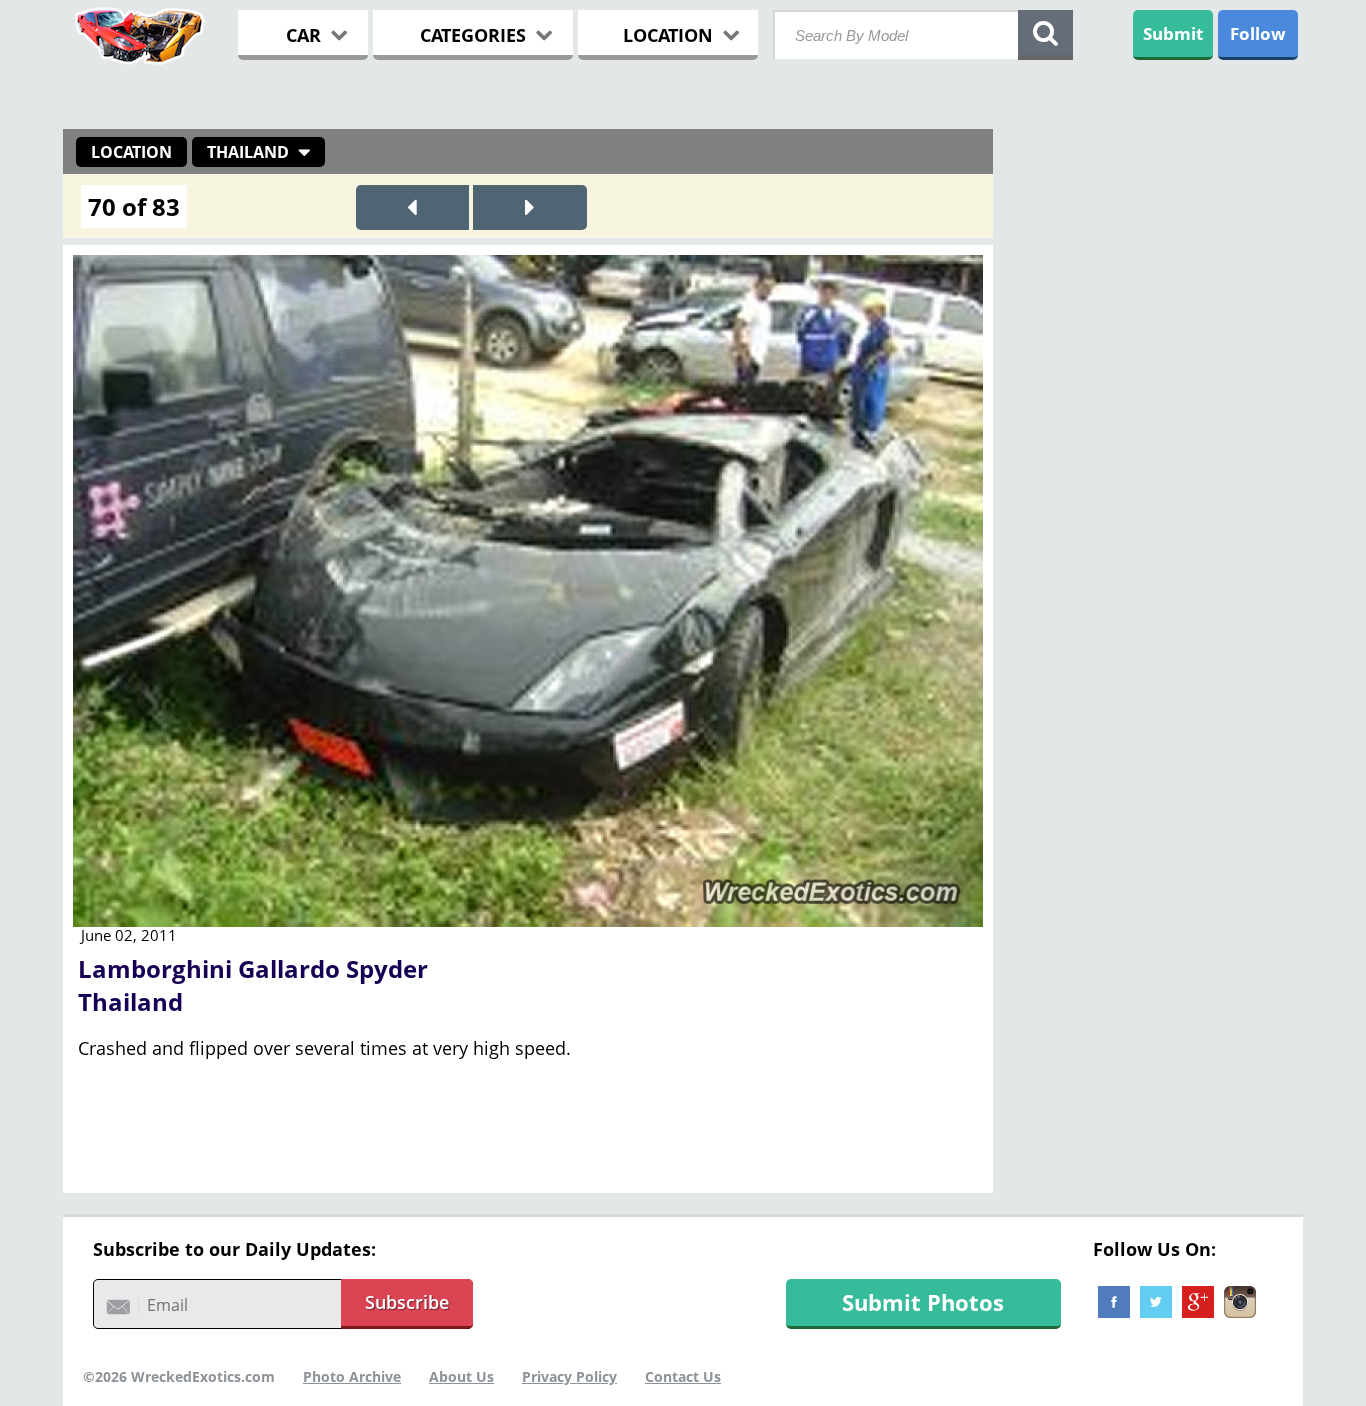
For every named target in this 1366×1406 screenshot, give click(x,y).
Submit (1173, 33)
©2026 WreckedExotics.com (179, 1376)
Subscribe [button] (407, 1302)
